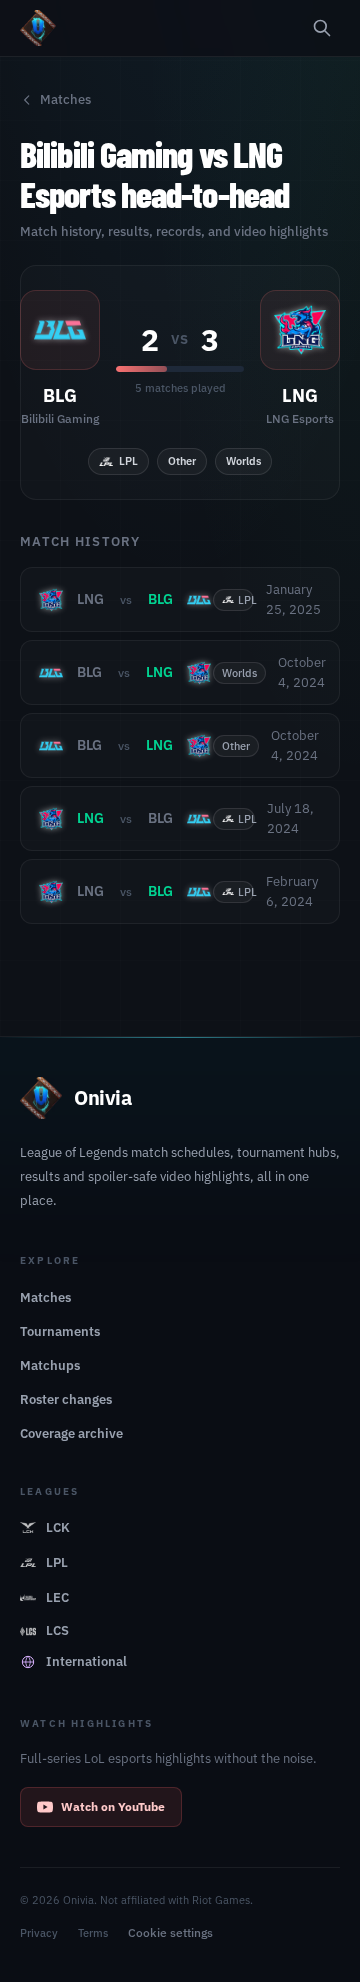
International (86, 1661)
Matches (65, 99)
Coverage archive (71, 1433)
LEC (57, 1597)
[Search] (322, 28)
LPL (128, 461)
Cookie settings (170, 1932)
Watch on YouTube (113, 1806)
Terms (93, 1933)
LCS (57, 1630)
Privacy (39, 1933)
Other (182, 461)
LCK (58, 1527)
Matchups (50, 1365)
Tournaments (60, 1331)
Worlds (243, 461)
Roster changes (66, 1399)
